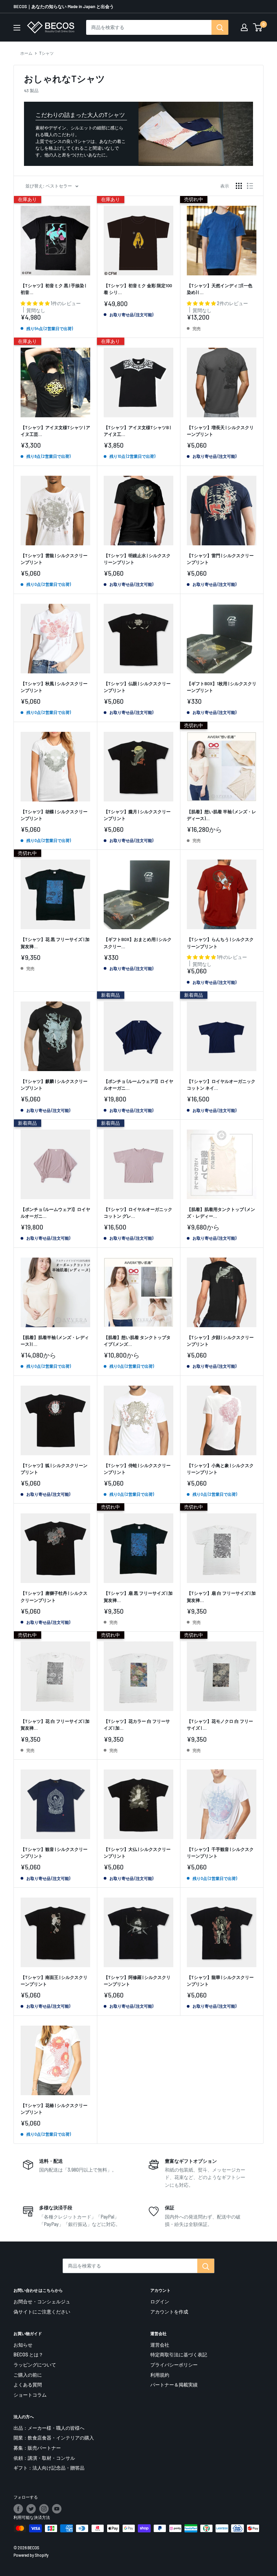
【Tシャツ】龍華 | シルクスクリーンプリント (220, 1981)
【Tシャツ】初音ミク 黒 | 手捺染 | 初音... (53, 289)
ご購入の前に (28, 2375)
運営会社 (160, 2345)
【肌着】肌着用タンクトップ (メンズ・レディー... (221, 1213)
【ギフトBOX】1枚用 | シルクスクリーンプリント (222, 687)
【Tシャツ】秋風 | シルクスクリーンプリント (54, 687)
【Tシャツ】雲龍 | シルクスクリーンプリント (54, 559)
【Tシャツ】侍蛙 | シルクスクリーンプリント (137, 1469)
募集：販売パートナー (37, 2448)
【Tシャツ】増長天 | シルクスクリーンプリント (220, 431)
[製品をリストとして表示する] (250, 186)
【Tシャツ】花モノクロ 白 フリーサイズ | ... (220, 1725)
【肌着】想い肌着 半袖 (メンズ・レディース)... (221, 815)
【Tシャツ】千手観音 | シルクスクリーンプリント (220, 1853)
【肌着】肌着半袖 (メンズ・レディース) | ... (55, 1341)
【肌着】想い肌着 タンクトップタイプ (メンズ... (137, 1341)
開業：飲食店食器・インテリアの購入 (54, 2438)
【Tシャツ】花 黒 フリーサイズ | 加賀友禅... (55, 943)
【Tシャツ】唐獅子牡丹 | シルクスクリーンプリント (54, 1596)
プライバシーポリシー (174, 2365)
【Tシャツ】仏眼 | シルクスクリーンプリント (137, 687)
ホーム (26, 53)
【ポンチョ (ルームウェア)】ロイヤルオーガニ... (138, 1085)
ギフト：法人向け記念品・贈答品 (49, 2468)
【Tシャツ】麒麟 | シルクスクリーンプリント (54, 1085)
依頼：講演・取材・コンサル (44, 2458)
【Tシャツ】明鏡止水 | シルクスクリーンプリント (137, 559)
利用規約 (160, 2375)
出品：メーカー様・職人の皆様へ (49, 2428)
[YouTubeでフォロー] (57, 2509)
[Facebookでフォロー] (18, 2509)
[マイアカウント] (244, 27)
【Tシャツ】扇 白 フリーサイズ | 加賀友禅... (221, 1596)
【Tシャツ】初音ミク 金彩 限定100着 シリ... (138, 289)
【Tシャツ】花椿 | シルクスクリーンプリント (54, 2109)
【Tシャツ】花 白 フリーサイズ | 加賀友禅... (55, 1725)
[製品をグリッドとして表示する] (239, 186)
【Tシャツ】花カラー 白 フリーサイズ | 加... (137, 1725)
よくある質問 (28, 2385)
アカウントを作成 (169, 2312)
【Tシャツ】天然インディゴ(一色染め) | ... (220, 289)
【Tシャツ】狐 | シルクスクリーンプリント (54, 1469)
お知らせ (23, 2345)
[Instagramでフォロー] (44, 2509)
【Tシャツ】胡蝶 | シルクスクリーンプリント (54, 815)
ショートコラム (30, 2395)
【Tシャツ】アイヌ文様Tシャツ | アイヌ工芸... (55, 431)
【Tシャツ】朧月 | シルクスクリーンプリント (137, 815)
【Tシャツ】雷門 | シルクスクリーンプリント (220, 559)
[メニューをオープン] (17, 28)
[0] (258, 27)
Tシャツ (46, 53)
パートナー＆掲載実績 (174, 2385)
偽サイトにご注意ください (42, 2312)
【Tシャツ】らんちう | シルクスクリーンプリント (220, 943)
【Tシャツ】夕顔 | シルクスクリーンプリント (220, 1341)
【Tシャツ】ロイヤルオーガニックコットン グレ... (138, 1213)
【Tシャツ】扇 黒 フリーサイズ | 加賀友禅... (138, 1596)
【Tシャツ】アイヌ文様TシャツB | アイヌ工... (137, 431)
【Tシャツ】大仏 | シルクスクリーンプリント (137, 1853)
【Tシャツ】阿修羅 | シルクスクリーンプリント (137, 1981)
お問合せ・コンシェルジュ (42, 2301)
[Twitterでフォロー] (31, 2509)
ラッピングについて (35, 2365)
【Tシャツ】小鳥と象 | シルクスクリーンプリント (220, 1469)
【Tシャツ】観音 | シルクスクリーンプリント (54, 1853)
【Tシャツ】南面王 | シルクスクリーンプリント (54, 1981)
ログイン (160, 2301)
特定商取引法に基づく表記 (179, 2355)
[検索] (220, 27)
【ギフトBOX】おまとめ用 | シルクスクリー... (138, 943)
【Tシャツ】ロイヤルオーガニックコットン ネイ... (221, 1085)
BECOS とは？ (28, 2355)
